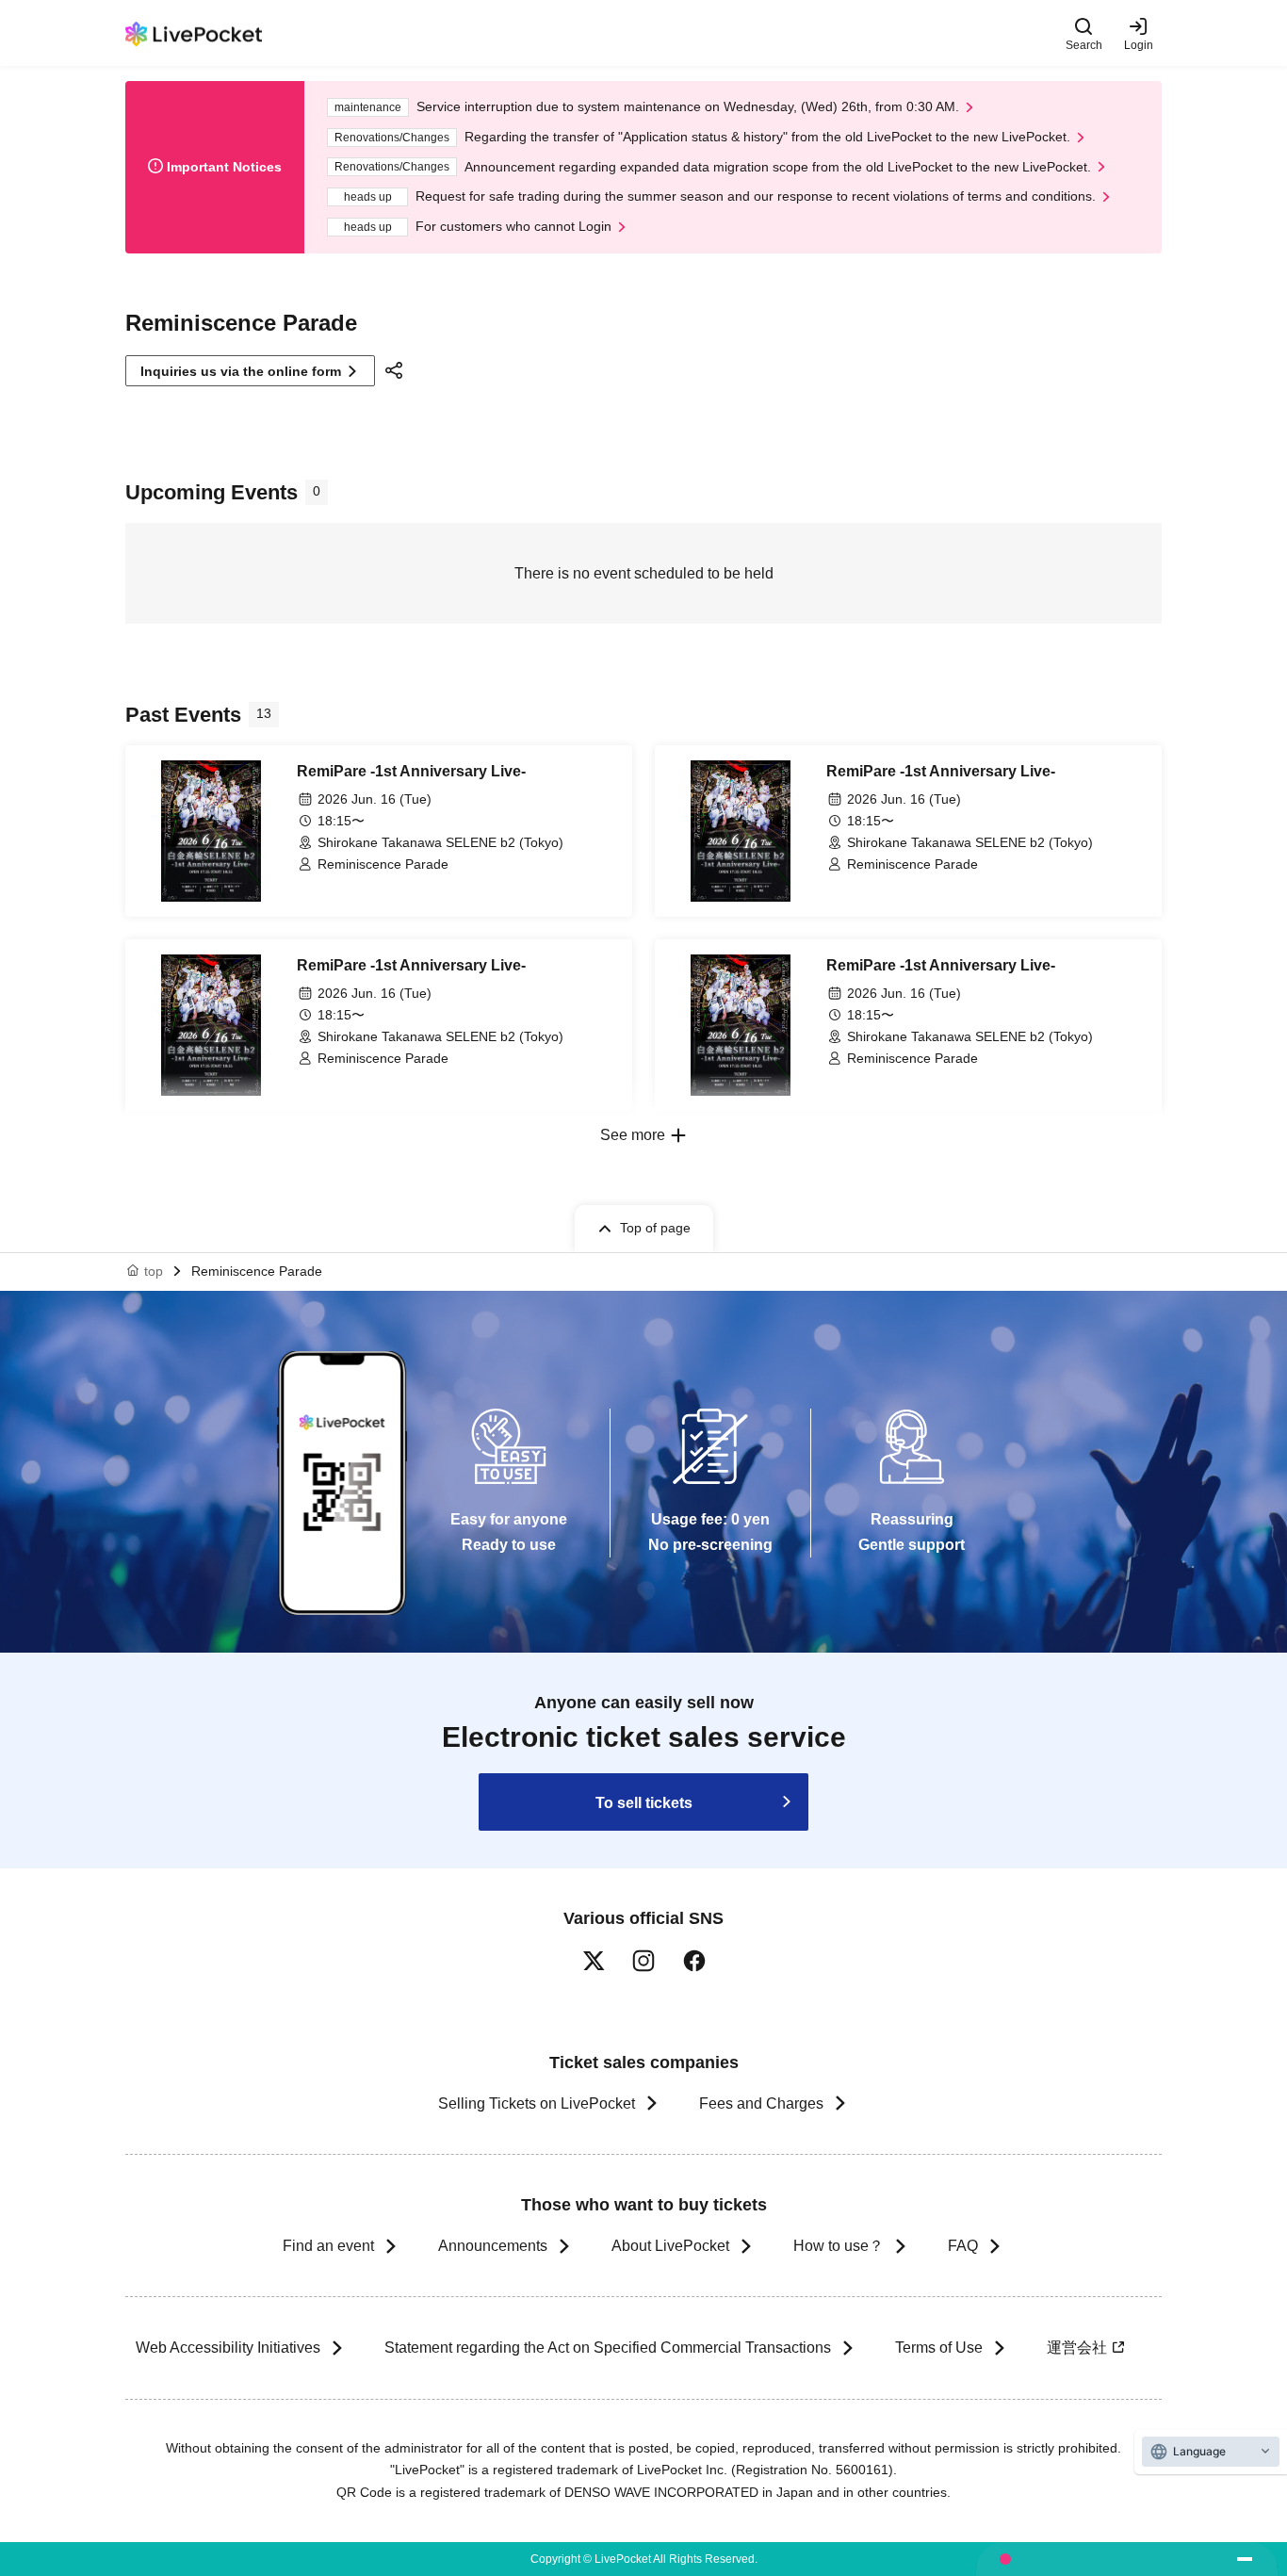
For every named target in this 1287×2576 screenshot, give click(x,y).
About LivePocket (670, 2246)
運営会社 (1077, 2348)
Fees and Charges (761, 2103)
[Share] (397, 370)
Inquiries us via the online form (241, 371)
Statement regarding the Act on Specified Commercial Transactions (608, 2348)
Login (1139, 45)
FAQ (963, 2246)
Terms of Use (939, 2348)
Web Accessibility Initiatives (228, 2348)
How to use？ (839, 2246)
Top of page (655, 1228)
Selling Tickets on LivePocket (537, 2103)
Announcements (493, 2246)
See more (633, 1135)
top (154, 1271)
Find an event (328, 2246)
